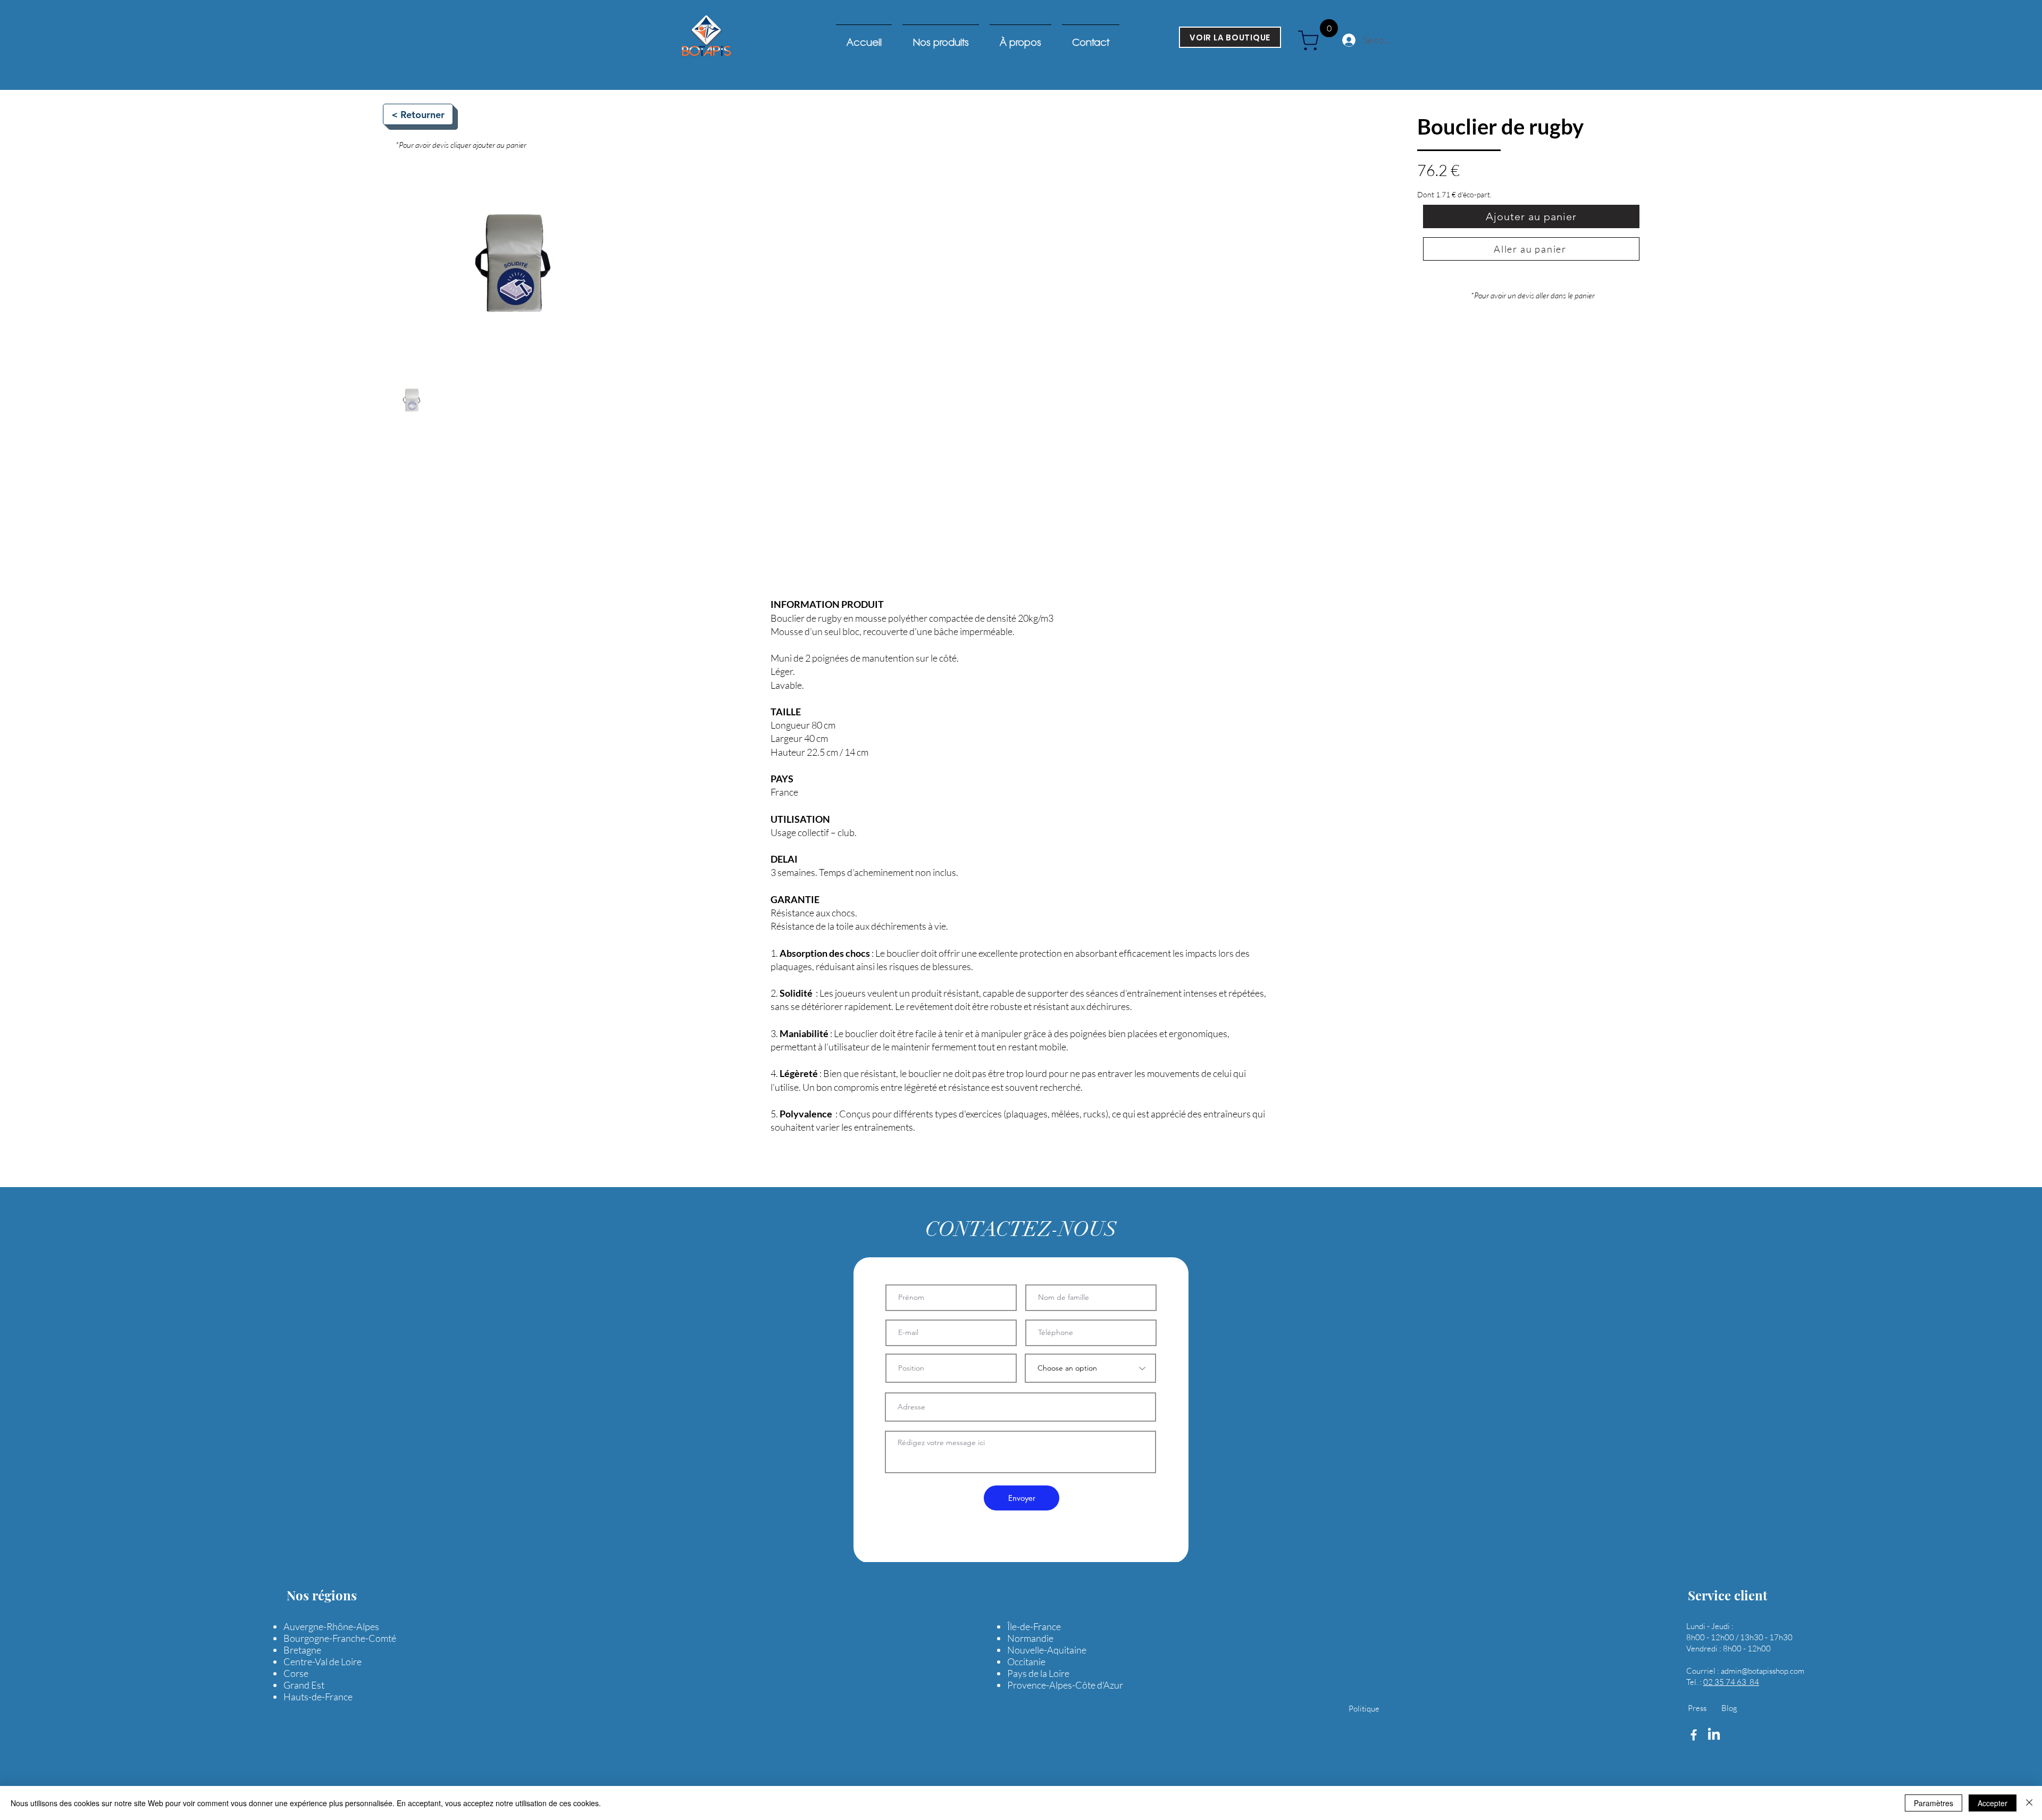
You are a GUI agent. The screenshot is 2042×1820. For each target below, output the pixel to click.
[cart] (1312, 40)
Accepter (1993, 1803)
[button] (1271, 68)
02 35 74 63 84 (1731, 1682)
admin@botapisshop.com (1763, 1671)
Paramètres (1934, 1803)
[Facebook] (1694, 1735)
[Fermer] (2029, 1803)
